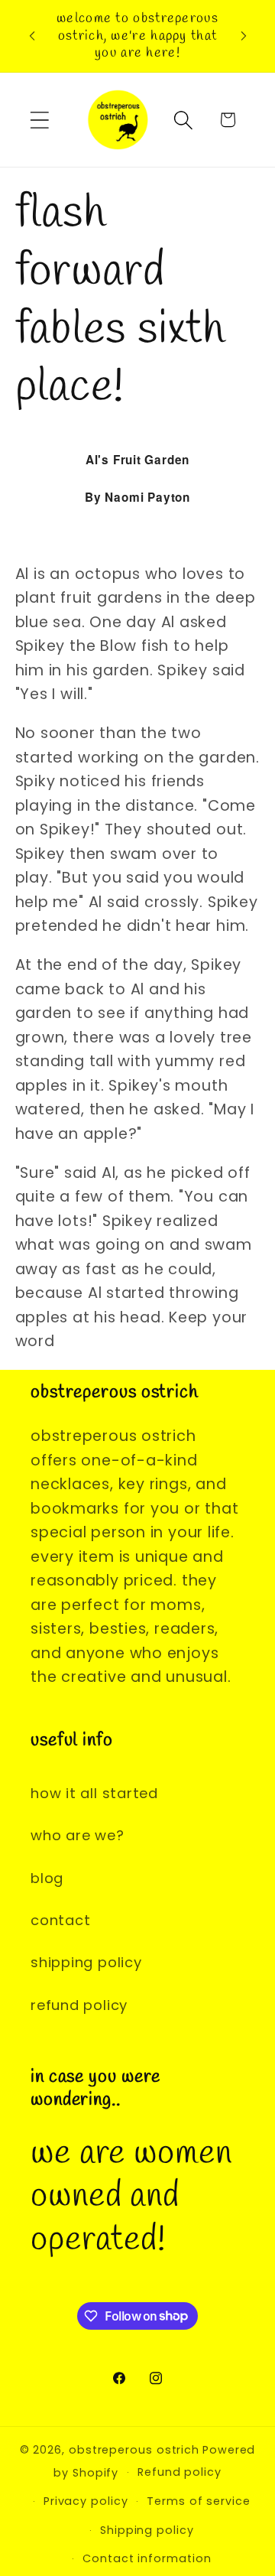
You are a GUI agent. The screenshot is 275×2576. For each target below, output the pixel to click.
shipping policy (86, 1962)
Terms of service (199, 2501)
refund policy (79, 2005)
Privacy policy (86, 2501)
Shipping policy (147, 2530)
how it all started (94, 1793)
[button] (39, 120)
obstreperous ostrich (134, 2450)
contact (60, 1920)
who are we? (78, 1835)
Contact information (147, 2558)
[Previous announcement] (32, 36)
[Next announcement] (244, 36)
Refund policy (180, 2472)
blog (47, 1878)
